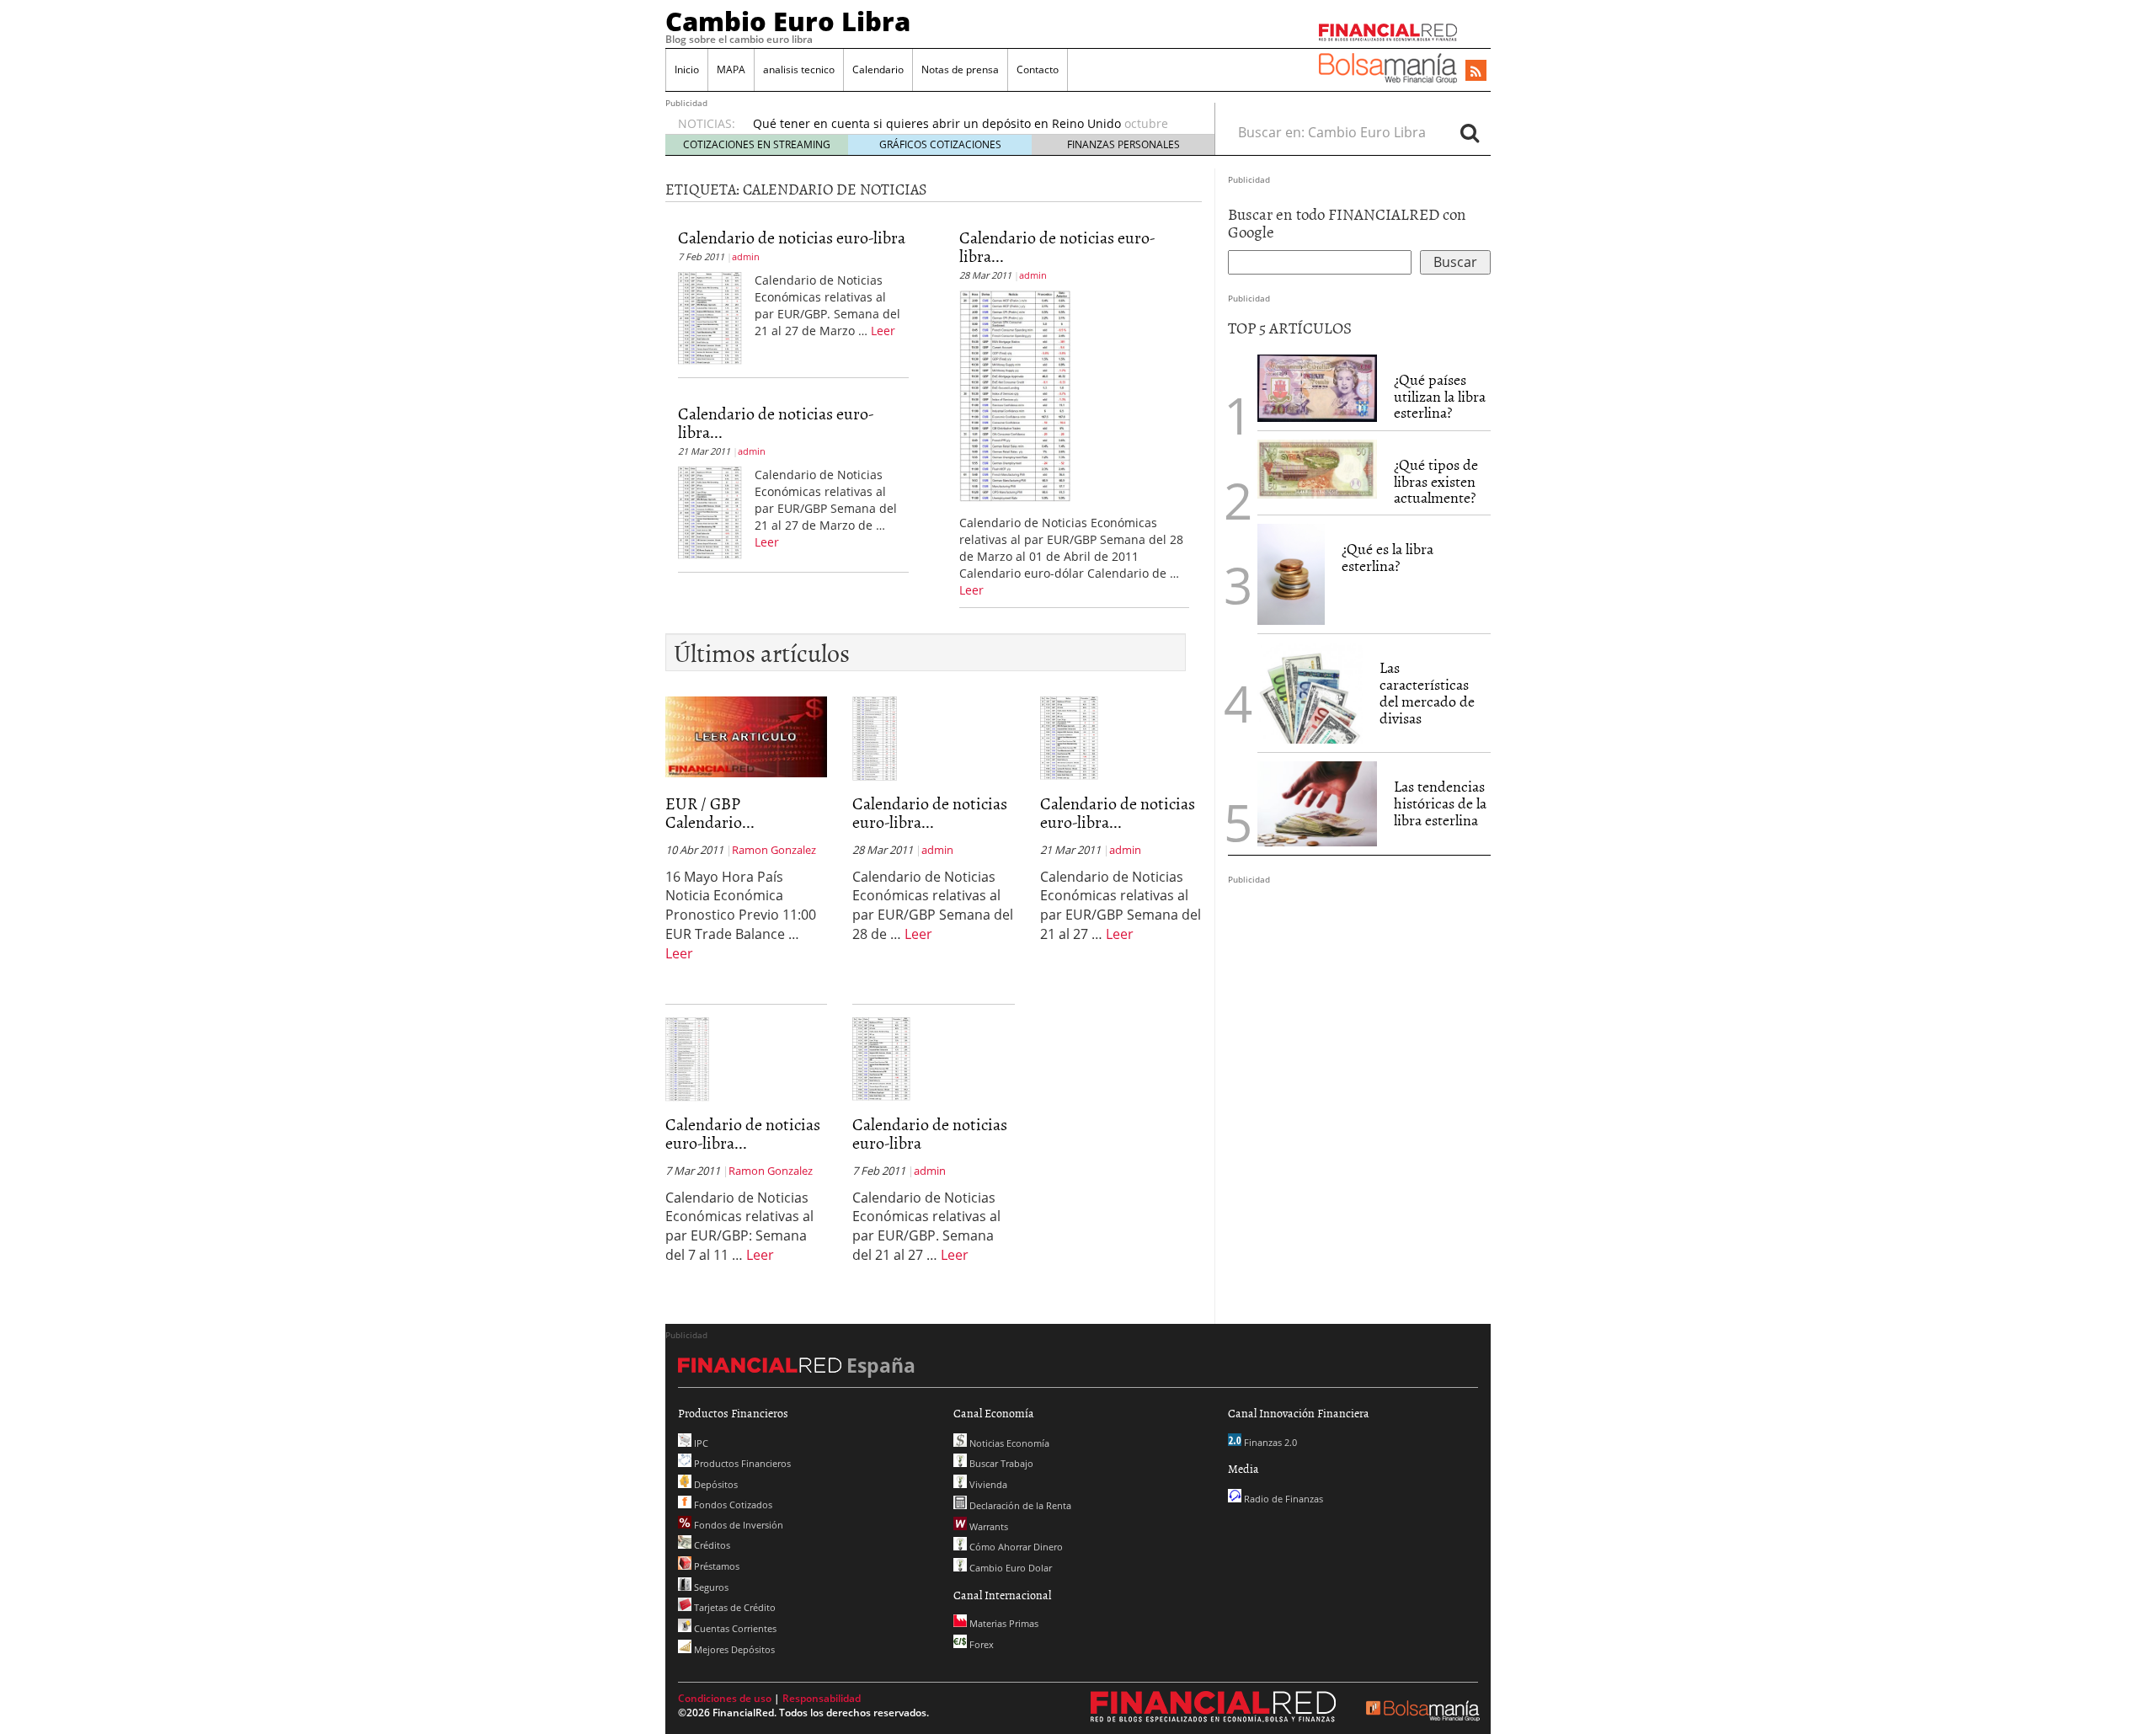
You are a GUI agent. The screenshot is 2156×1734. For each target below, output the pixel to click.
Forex (980, 1644)
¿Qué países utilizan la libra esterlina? (1440, 396)
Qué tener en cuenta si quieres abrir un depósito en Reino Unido (937, 123)
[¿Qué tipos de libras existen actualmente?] (1317, 469)
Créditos (711, 1545)
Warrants (987, 1526)
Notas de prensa (960, 69)
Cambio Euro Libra (788, 21)
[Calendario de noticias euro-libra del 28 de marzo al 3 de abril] (1015, 395)
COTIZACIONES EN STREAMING (757, 144)
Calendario (878, 69)
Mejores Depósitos (733, 1649)
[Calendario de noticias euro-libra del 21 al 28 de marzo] (710, 511)
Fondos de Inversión (737, 1525)
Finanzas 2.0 (1269, 1442)
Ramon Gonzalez (774, 850)
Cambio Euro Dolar (1009, 1568)
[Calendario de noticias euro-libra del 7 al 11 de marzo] (687, 1058)
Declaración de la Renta (1019, 1505)
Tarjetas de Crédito (734, 1607)
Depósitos (715, 1484)
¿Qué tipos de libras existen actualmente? (1436, 481)
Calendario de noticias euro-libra (792, 237)
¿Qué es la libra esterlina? (1388, 557)
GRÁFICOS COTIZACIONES (940, 144)
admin (746, 256)
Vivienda (987, 1484)
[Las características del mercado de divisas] (1310, 693)
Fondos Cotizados (732, 1505)
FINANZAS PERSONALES (1123, 144)
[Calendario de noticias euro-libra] (710, 317)
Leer (883, 331)
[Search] (1470, 132)
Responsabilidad (822, 1698)
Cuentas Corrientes (734, 1628)
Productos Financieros (741, 1463)
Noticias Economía (1008, 1443)
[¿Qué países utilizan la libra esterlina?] (1317, 388)
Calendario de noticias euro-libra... (776, 422)
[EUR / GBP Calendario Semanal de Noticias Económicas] (746, 735)
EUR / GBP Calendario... (710, 812)
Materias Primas (1003, 1623)
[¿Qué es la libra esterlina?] (1291, 574)
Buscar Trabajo (1000, 1463)
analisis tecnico (799, 69)
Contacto (1038, 69)
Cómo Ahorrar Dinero (1015, 1547)
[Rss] (1476, 72)
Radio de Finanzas (1282, 1499)
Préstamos (715, 1566)
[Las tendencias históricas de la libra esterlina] (1317, 804)
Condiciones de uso (725, 1698)
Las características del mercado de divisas (1427, 692)
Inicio (687, 69)
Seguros (710, 1587)
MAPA (731, 69)
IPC (700, 1443)
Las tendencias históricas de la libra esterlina (1440, 803)
